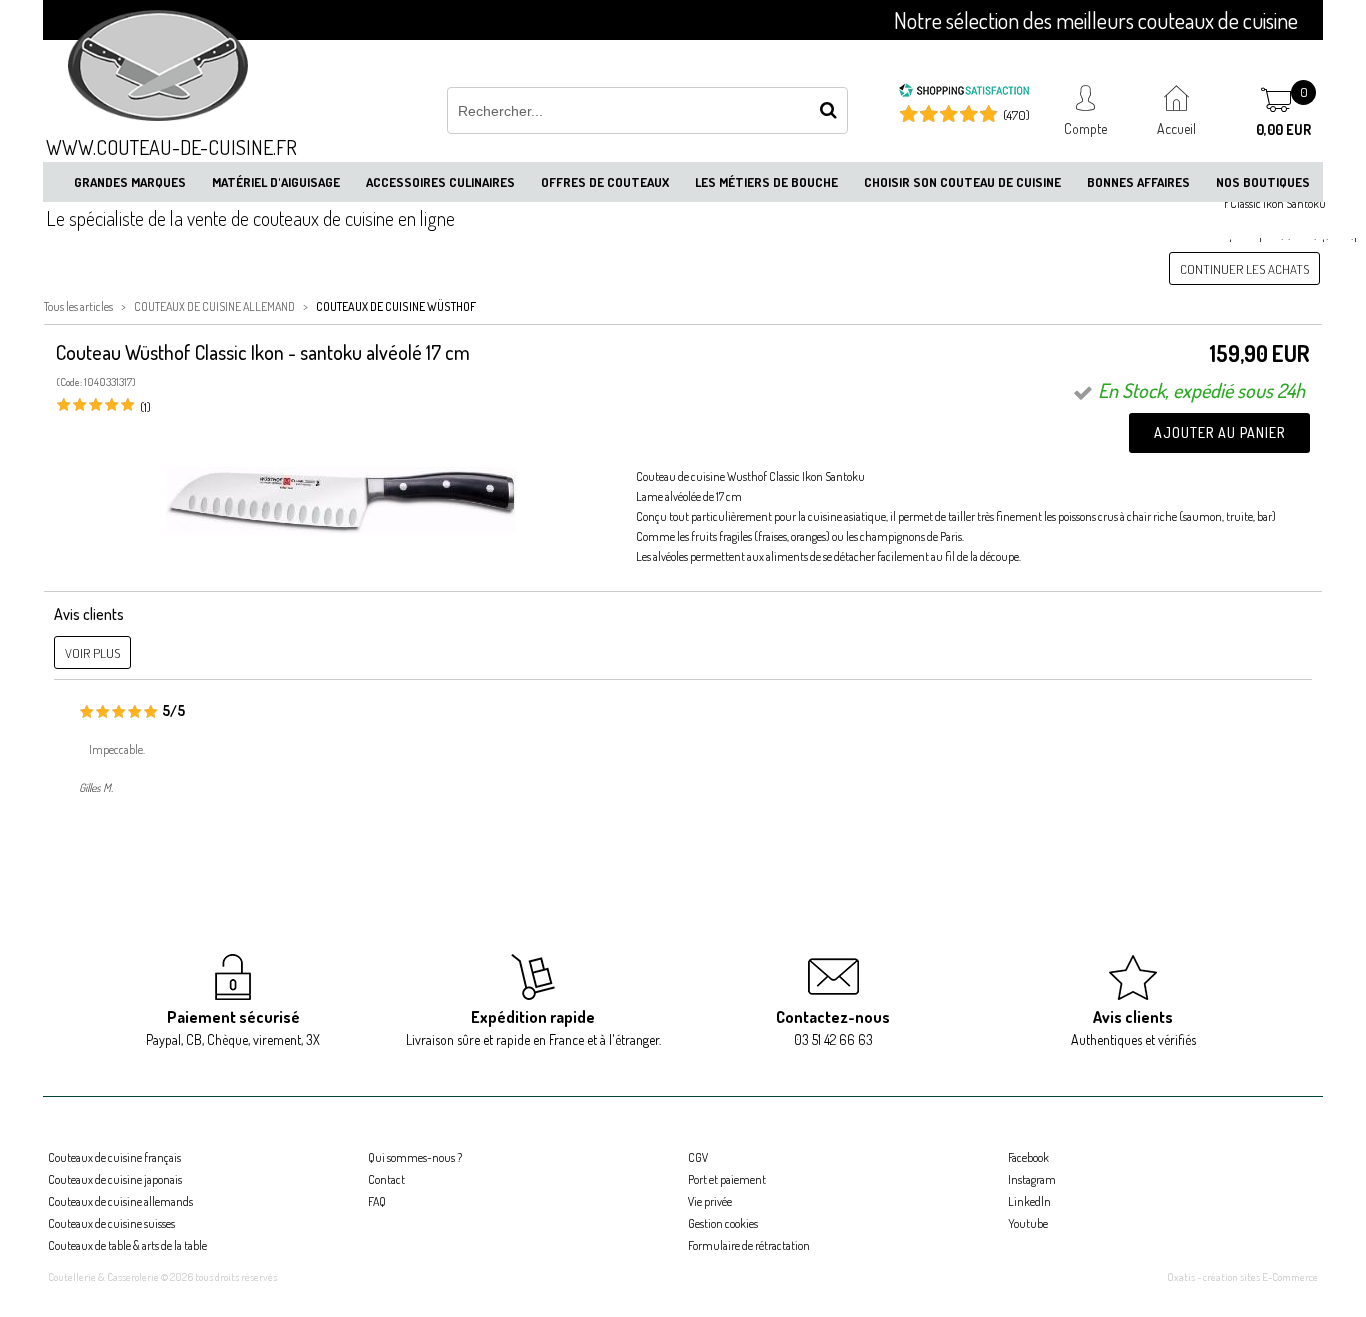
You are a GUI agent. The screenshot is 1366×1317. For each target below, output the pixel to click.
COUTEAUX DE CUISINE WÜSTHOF (396, 306)
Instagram (1032, 1179)
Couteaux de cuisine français (114, 1157)
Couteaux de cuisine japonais (115, 1179)
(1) (145, 407)
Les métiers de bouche (766, 182)
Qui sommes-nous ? (415, 1157)
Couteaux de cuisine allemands (120, 1201)
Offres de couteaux (605, 182)
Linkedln (1029, 1201)
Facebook (1028, 1157)
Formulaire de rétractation (749, 1245)
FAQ (377, 1201)
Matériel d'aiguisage (276, 182)
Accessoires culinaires (440, 182)
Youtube (1028, 1223)
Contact (386, 1179)
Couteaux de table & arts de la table (127, 1245)
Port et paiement (727, 1179)
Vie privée (710, 1201)
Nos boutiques (1263, 182)
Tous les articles (78, 306)
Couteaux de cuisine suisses (111, 1223)
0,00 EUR (1283, 129)
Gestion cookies (723, 1223)
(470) (1016, 115)
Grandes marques (130, 182)
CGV (698, 1157)
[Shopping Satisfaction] (964, 93)
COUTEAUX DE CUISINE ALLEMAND (214, 306)
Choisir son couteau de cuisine (962, 182)
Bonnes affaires (1138, 182)
